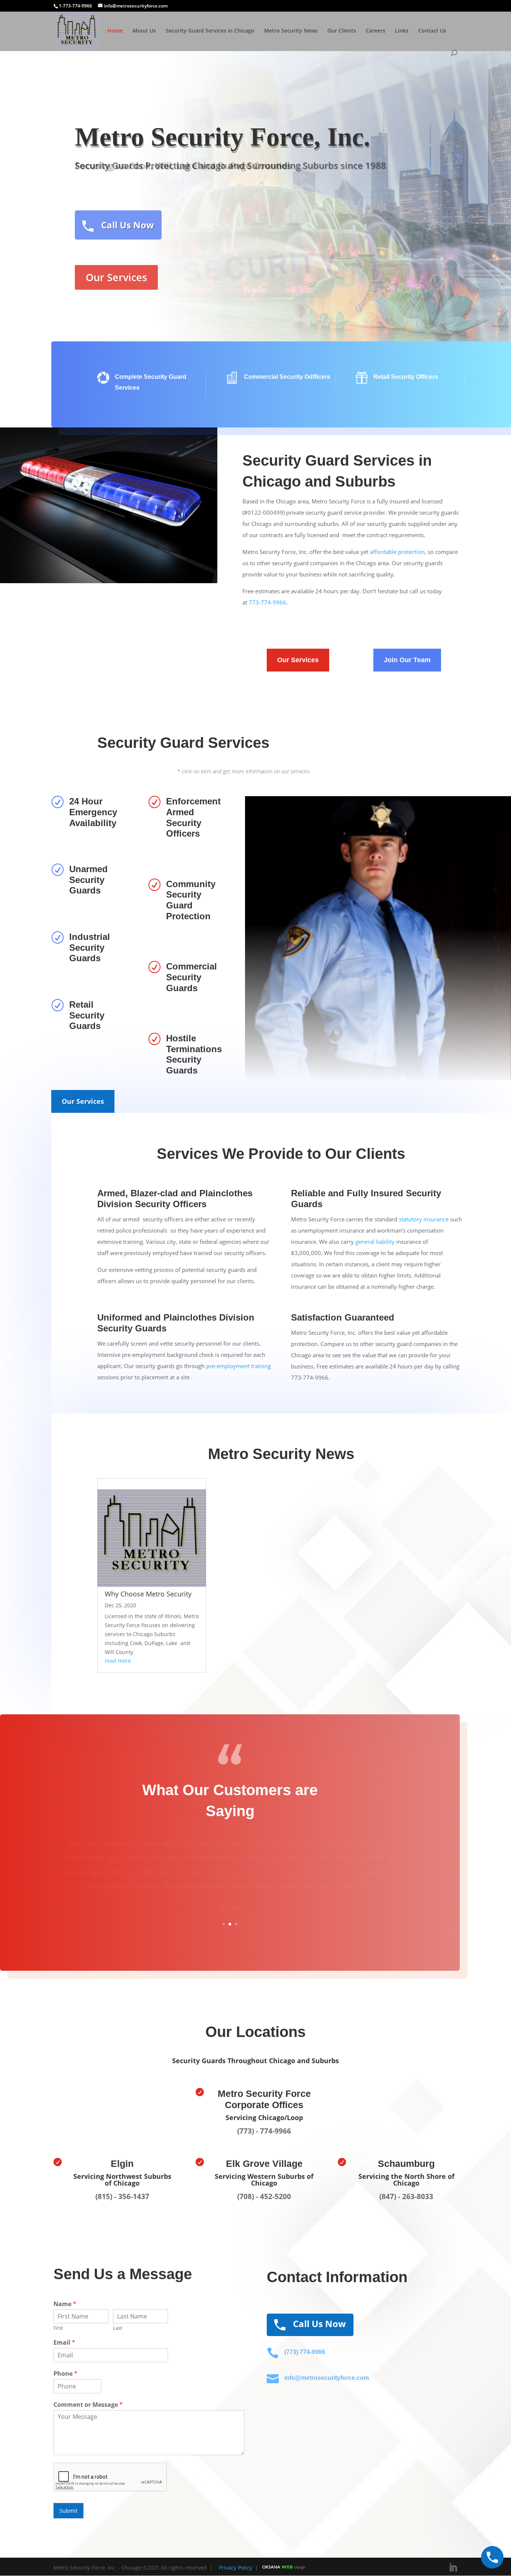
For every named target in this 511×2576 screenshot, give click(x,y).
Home (115, 31)
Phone (65, 2374)
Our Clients (342, 31)
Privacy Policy (234, 2568)
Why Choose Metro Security (148, 1594)
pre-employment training (238, 1366)
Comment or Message (88, 2405)
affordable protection (397, 552)
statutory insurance (424, 1219)
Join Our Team (407, 660)
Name (65, 2304)
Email (64, 2343)
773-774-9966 (267, 602)
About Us (144, 31)
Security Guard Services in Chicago (210, 31)
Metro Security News (291, 31)
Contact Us (432, 31)
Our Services (116, 277)
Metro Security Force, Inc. (223, 137)
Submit (68, 2511)
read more (118, 1661)
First (58, 2328)
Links (402, 31)
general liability (375, 1242)
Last (118, 2328)
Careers (376, 31)
